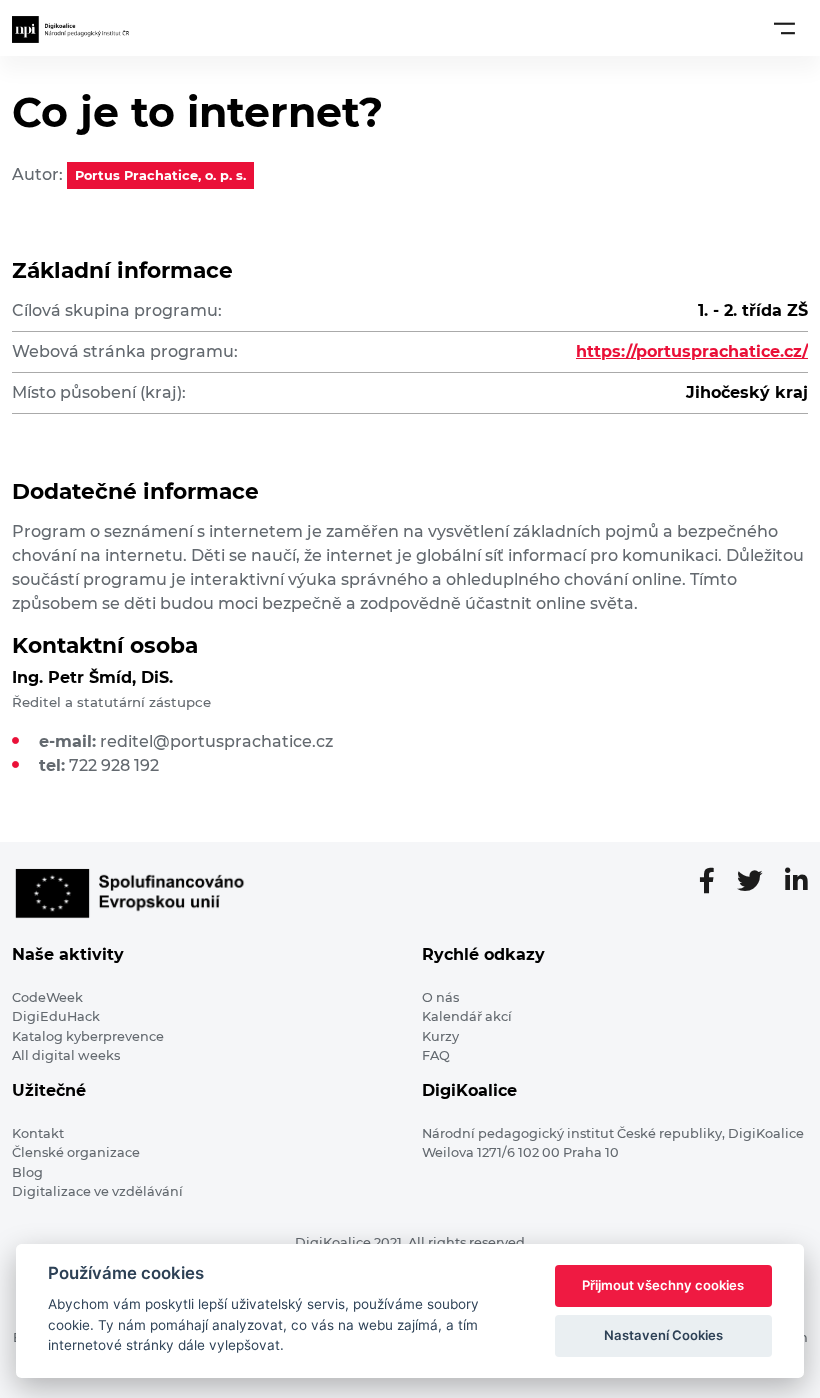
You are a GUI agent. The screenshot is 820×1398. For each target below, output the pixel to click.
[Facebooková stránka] (715, 882)
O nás (440, 997)
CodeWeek (47, 997)
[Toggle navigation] (784, 28)
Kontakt (38, 1133)
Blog (27, 1172)
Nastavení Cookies (663, 1335)
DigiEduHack (56, 1016)
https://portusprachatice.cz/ (692, 351)
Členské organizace (76, 1152)
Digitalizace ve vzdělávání (97, 1191)
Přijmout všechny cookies (663, 1285)
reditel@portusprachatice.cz (216, 741)
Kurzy (440, 1036)
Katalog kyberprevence (88, 1036)
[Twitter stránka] (758, 882)
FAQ (436, 1055)
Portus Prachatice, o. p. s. (160, 175)
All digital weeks (66, 1055)
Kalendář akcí (467, 1016)
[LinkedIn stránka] (796, 882)
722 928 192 (114, 765)
